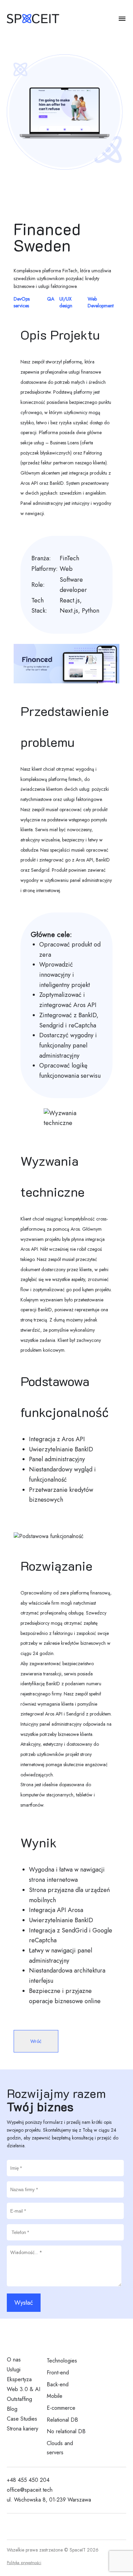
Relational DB (62, 2420)
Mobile (55, 2396)
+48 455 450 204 (28, 2480)
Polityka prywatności (24, 2563)
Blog (12, 2409)
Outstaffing (19, 2399)
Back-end (58, 2384)
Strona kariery (23, 2429)
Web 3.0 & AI (24, 2389)
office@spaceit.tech (30, 2490)
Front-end (58, 2373)
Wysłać (24, 2303)
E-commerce (61, 2408)
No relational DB (66, 2431)
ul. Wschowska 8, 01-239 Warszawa (49, 2500)
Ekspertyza (19, 2379)
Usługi (14, 2369)
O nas (14, 2360)
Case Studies (22, 2419)
